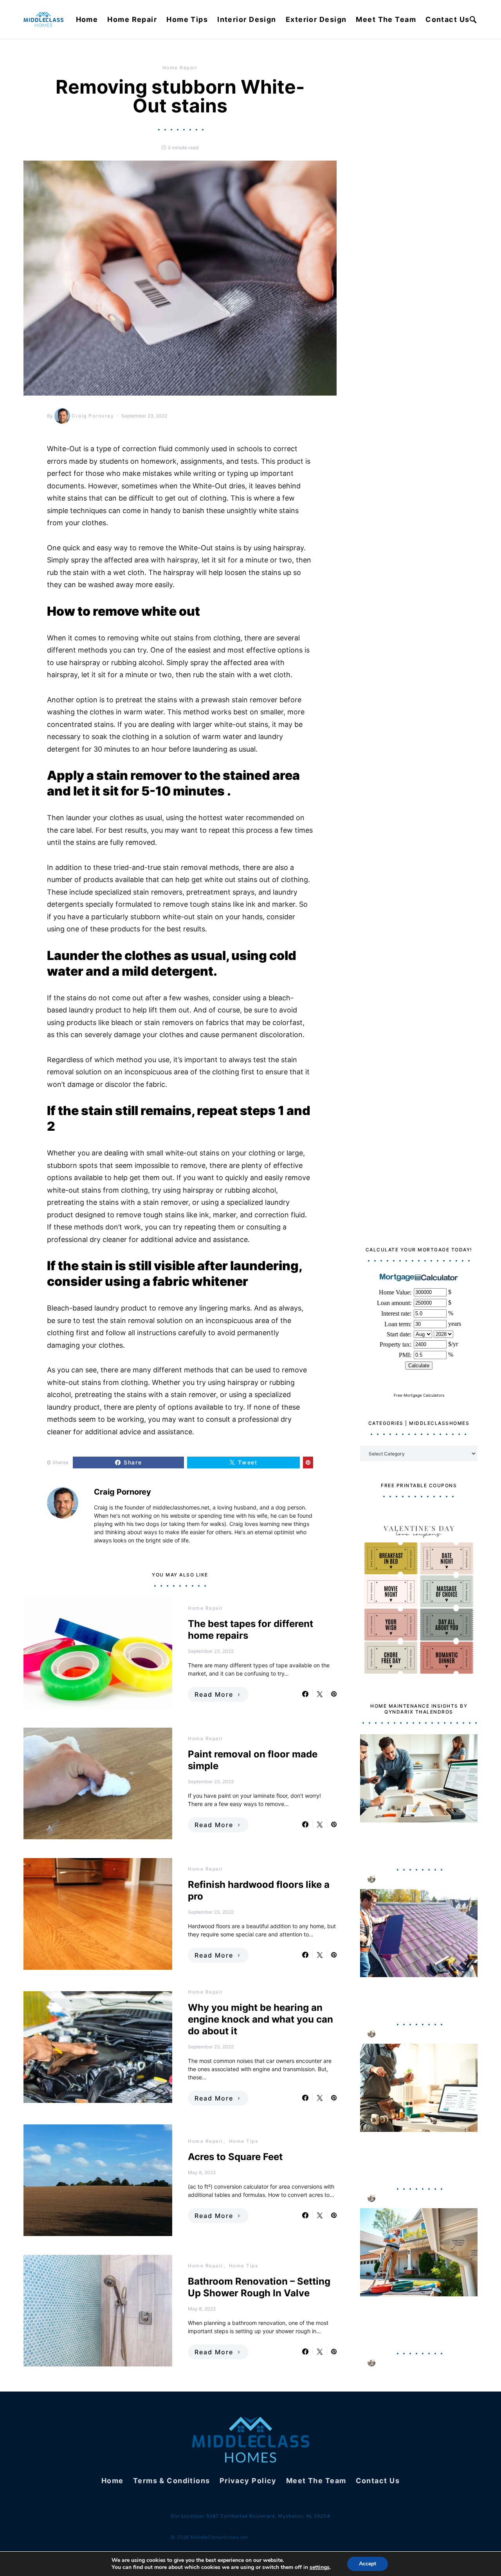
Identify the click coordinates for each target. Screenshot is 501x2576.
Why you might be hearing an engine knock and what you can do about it (260, 2019)
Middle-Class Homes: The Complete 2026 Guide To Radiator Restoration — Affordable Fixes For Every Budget (411, 2156)
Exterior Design (316, 19)
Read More (214, 1694)
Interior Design (247, 19)
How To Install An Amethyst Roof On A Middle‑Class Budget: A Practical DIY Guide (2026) (417, 1997)
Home (87, 19)
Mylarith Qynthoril (402, 1879)
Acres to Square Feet (235, 2157)
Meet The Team (386, 19)
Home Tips (187, 19)
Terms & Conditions (172, 2481)
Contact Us (447, 19)
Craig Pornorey (93, 416)
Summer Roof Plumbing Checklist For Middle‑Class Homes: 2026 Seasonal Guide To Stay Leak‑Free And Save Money (416, 2321)
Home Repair (132, 19)
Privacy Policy (248, 2481)
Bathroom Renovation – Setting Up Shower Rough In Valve (259, 2287)
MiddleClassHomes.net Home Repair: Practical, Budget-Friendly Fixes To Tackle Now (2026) (416, 1842)
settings (320, 2567)
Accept (368, 2564)
